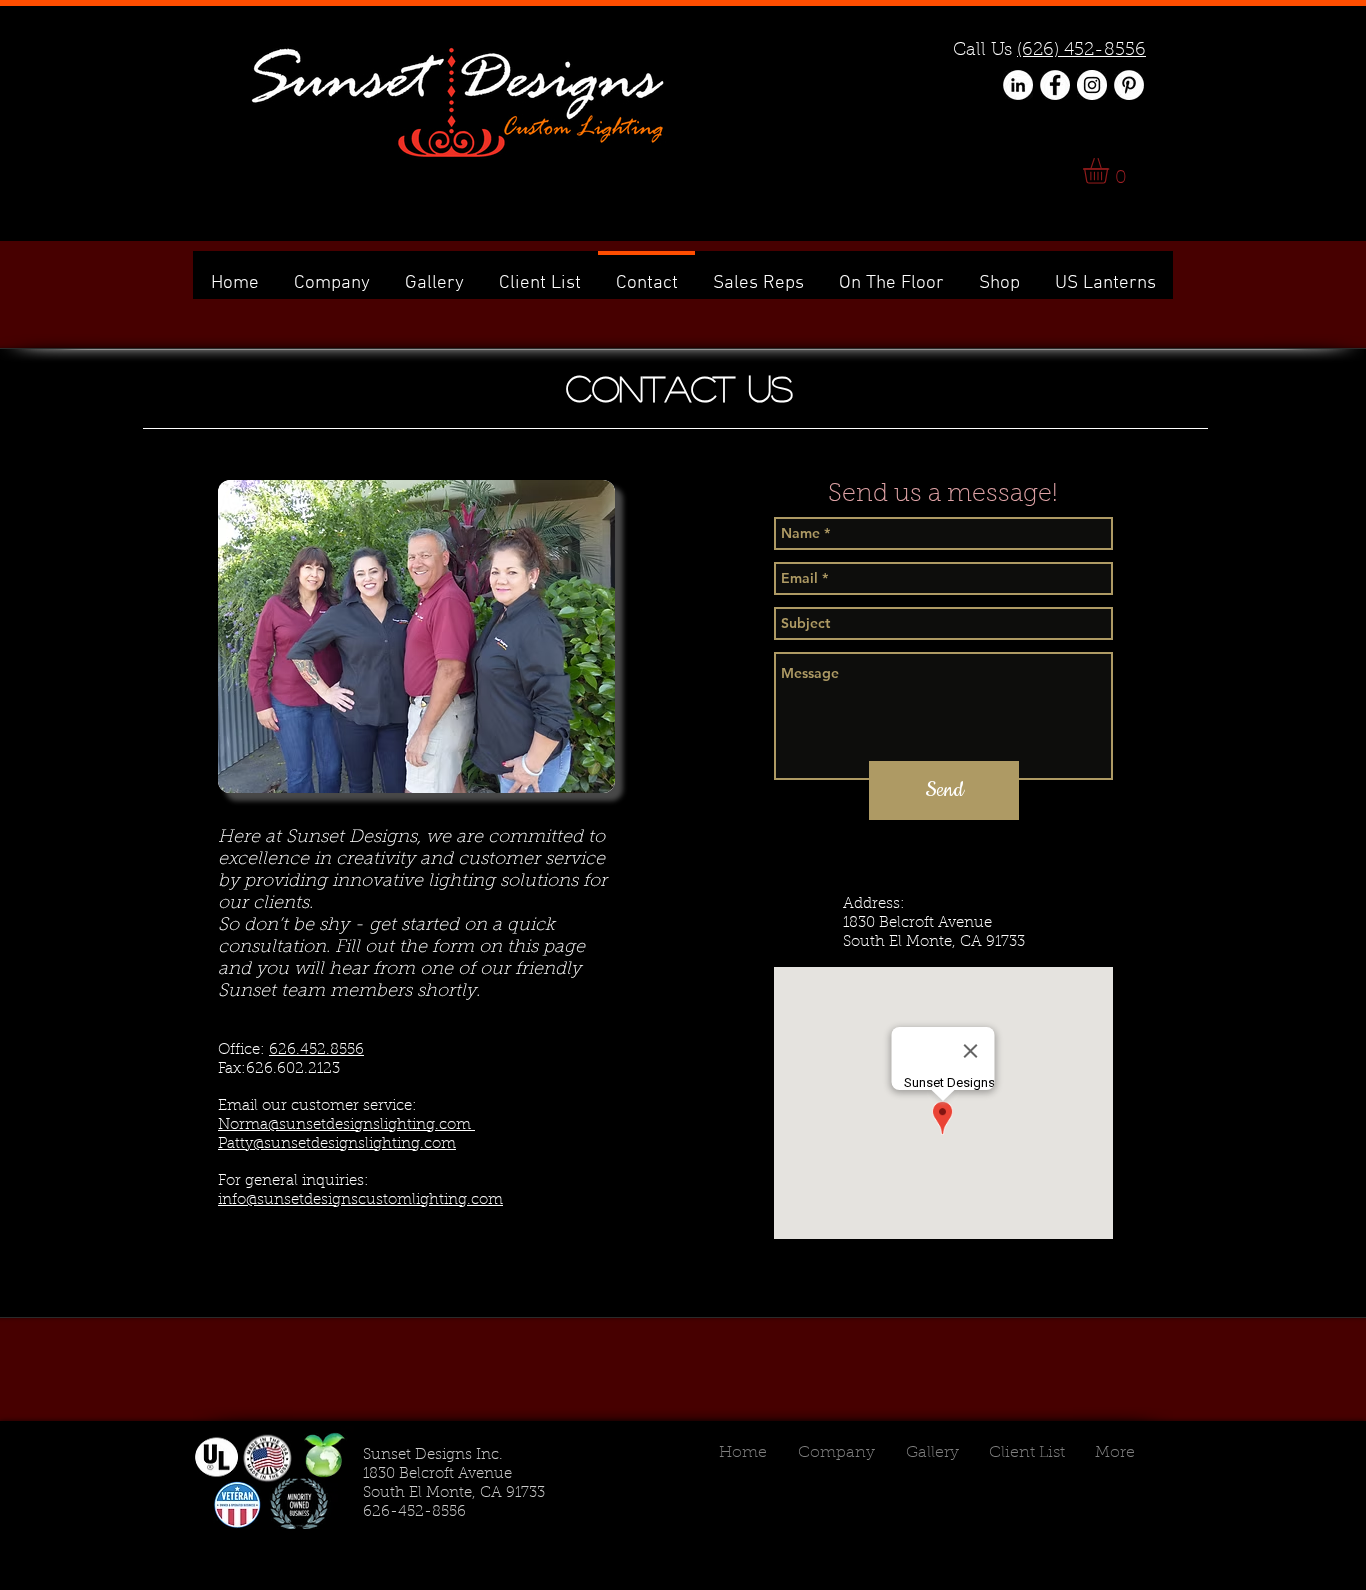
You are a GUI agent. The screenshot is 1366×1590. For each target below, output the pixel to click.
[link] (1111, 171)
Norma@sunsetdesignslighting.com (346, 1125)
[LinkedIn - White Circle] (1018, 85)
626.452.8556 (316, 1050)
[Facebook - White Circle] (1055, 85)
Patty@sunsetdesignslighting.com (337, 1144)
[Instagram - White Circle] (1092, 85)
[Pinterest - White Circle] (1129, 85)
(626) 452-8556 (1081, 51)
